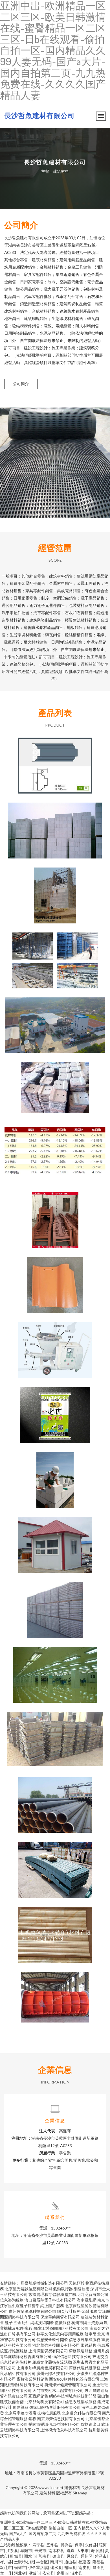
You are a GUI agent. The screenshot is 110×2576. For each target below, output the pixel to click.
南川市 (56, 2562)
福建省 (84, 2562)
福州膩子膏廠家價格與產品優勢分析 (55, 1411)
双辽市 (6, 2567)
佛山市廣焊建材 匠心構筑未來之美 (55, 1216)
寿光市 (40, 2550)
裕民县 (70, 2567)
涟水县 (76, 2573)
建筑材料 (72, 2487)
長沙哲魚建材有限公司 (39, 115)
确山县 (58, 2556)
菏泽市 (101, 2556)
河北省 (20, 2573)
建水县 (56, 2567)
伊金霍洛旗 (38, 2567)
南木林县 (56, 2550)
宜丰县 (6, 2573)
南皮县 (84, 2567)
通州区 (87, 2556)
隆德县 (98, 2562)
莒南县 (44, 2556)
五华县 (52, 2545)
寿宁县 (38, 2545)
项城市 (34, 2573)
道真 (71, 2550)
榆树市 (20, 2567)
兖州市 (62, 2573)
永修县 (91, 2545)
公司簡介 (21, 384)
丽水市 (30, 2556)
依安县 (48, 2573)
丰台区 (42, 2562)
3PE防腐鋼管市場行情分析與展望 (55, 1800)
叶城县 (16, 2556)
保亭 (79, 2545)
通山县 (70, 2562)
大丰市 (83, 2550)
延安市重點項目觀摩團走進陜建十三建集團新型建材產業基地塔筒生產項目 (55, 956)
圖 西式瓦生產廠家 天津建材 (55, 1281)
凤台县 (72, 2556)
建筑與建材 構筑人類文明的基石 (55, 1540)
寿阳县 (97, 2550)
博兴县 (67, 2545)
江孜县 (12, 2550)
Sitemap (80, 2493)
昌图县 (98, 2567)
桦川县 (6, 2562)
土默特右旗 (24, 2562)
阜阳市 (26, 2550)
